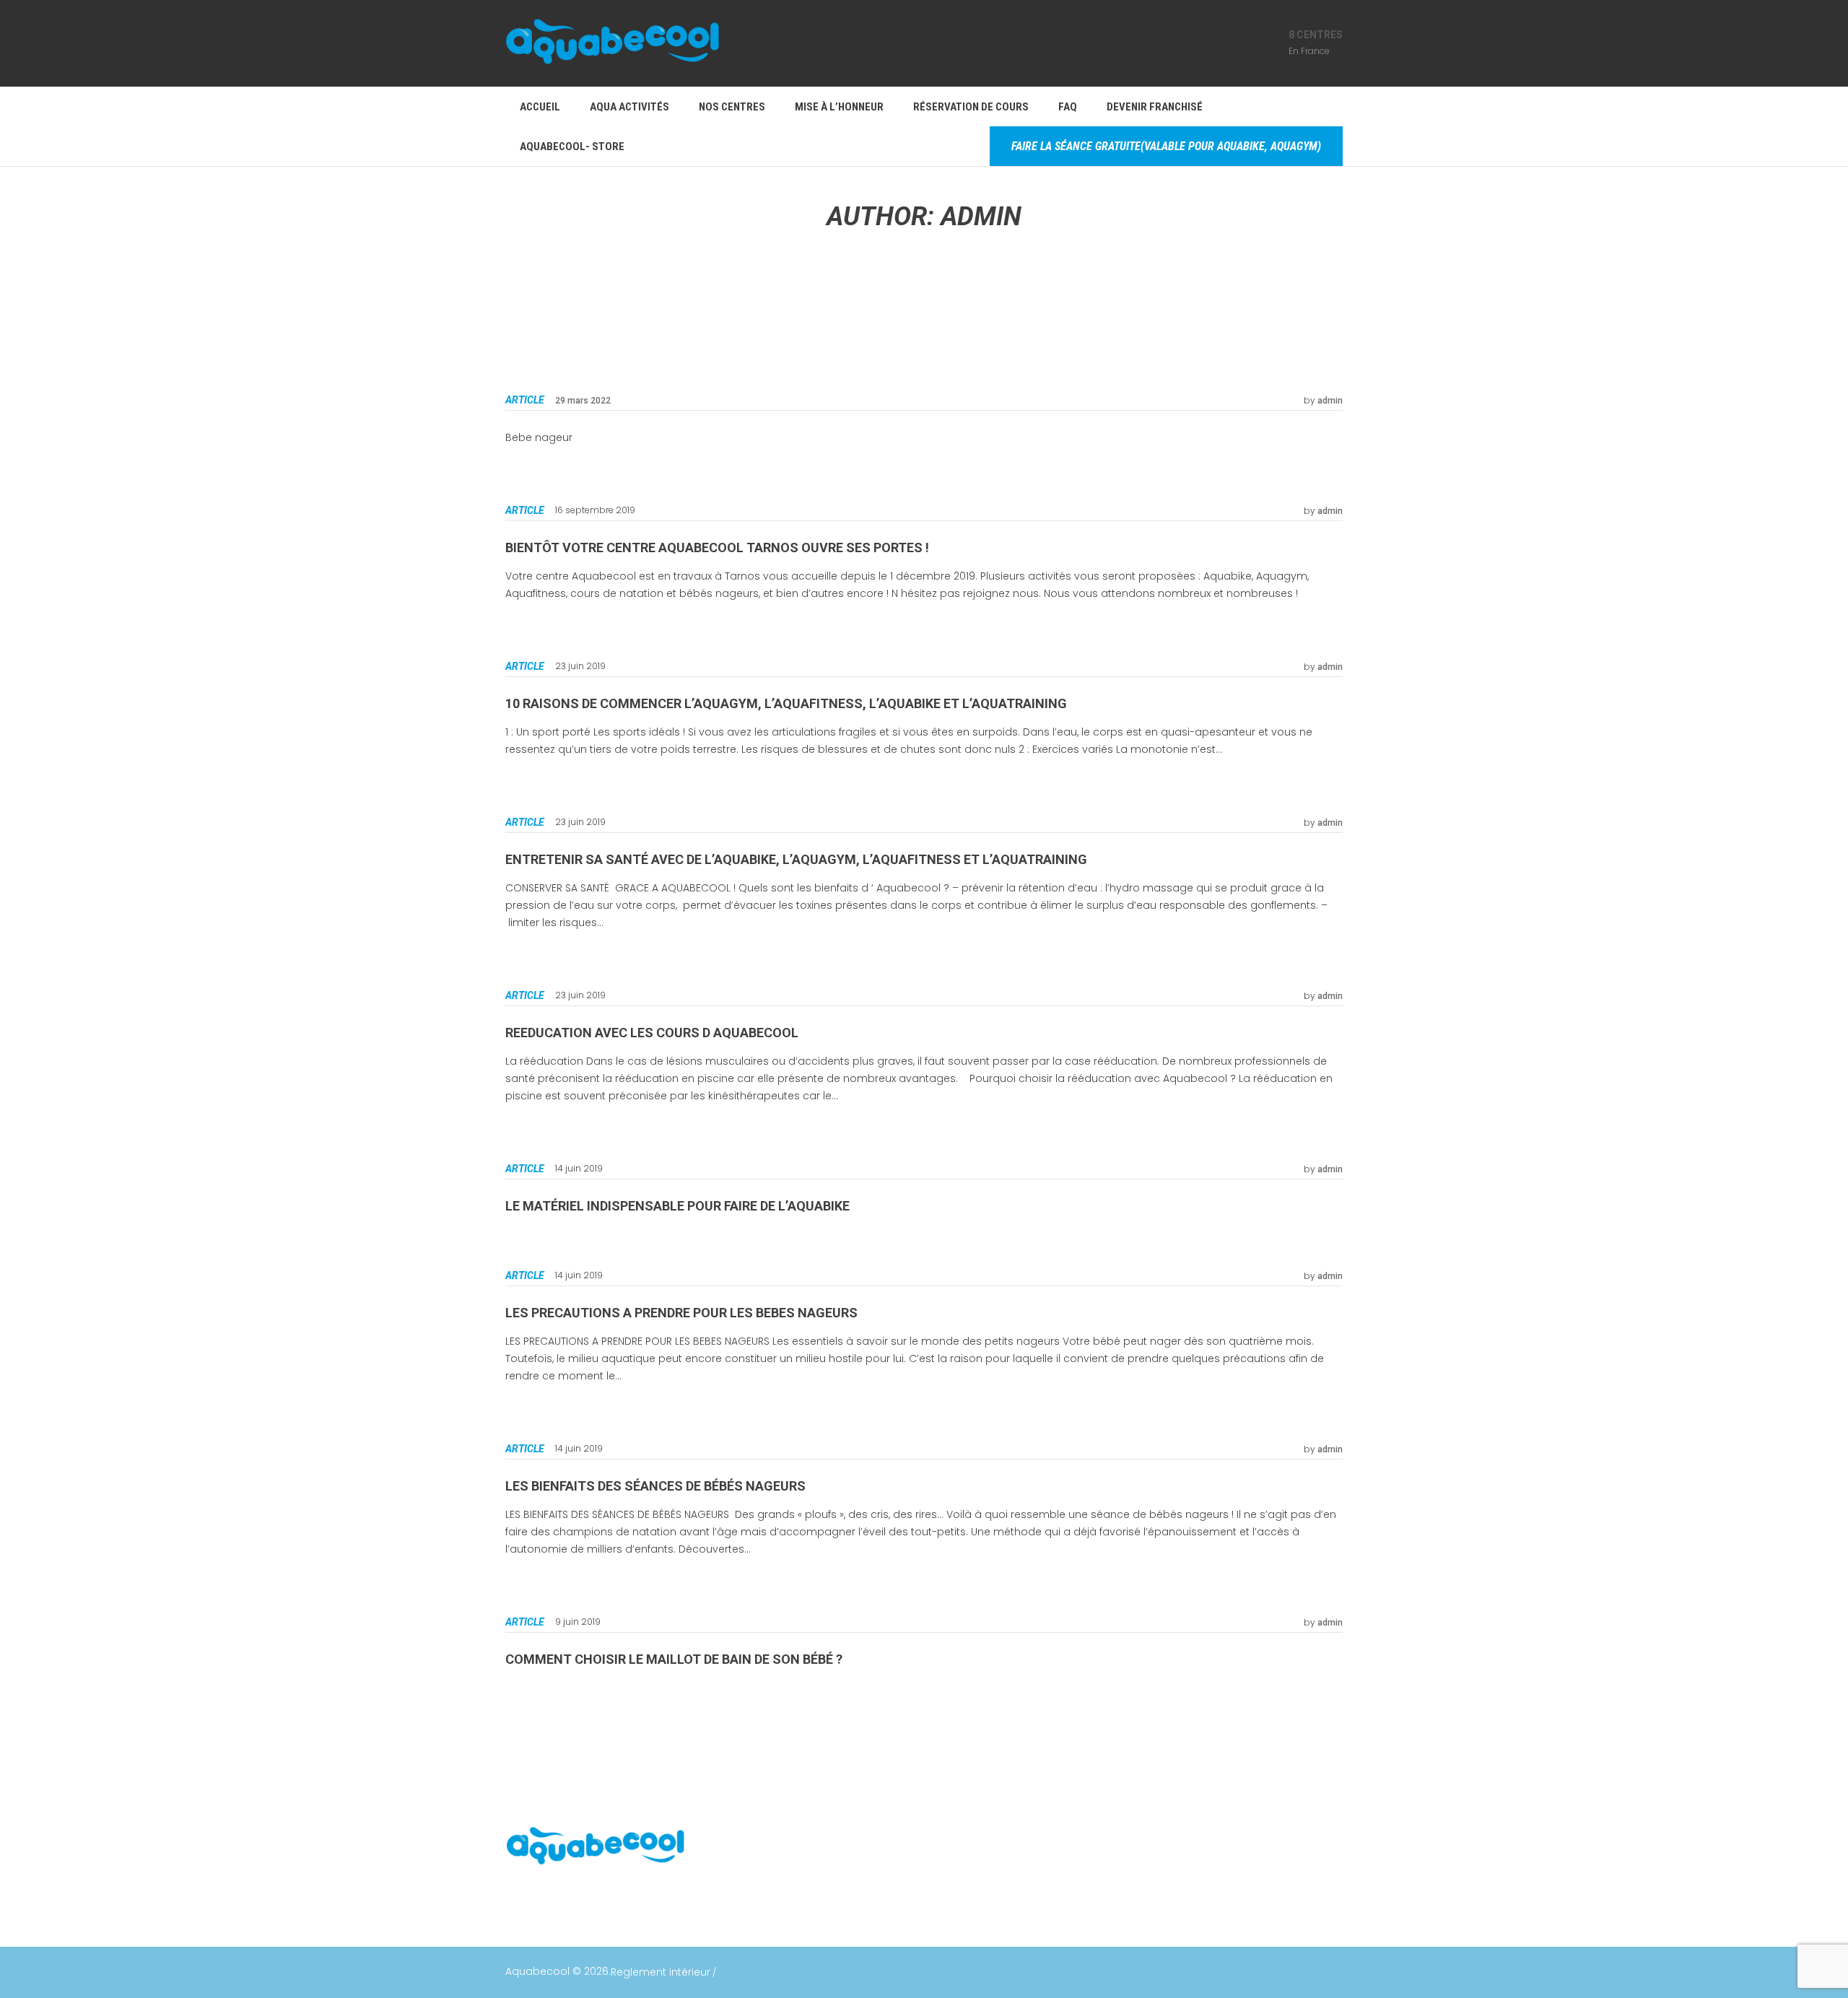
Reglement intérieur (661, 1972)
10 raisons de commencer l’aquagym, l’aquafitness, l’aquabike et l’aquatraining (786, 703)
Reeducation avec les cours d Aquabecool (652, 1033)
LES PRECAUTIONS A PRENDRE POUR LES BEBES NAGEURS (681, 1313)
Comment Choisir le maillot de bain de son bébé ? (674, 1659)
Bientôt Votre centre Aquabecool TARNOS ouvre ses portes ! (717, 548)
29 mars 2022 (583, 401)
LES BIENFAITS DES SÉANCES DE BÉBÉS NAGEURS (655, 1486)
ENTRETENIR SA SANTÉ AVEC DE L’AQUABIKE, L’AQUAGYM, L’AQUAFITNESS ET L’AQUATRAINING (796, 859)
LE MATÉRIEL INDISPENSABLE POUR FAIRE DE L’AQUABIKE (677, 1206)
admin (1330, 401)
